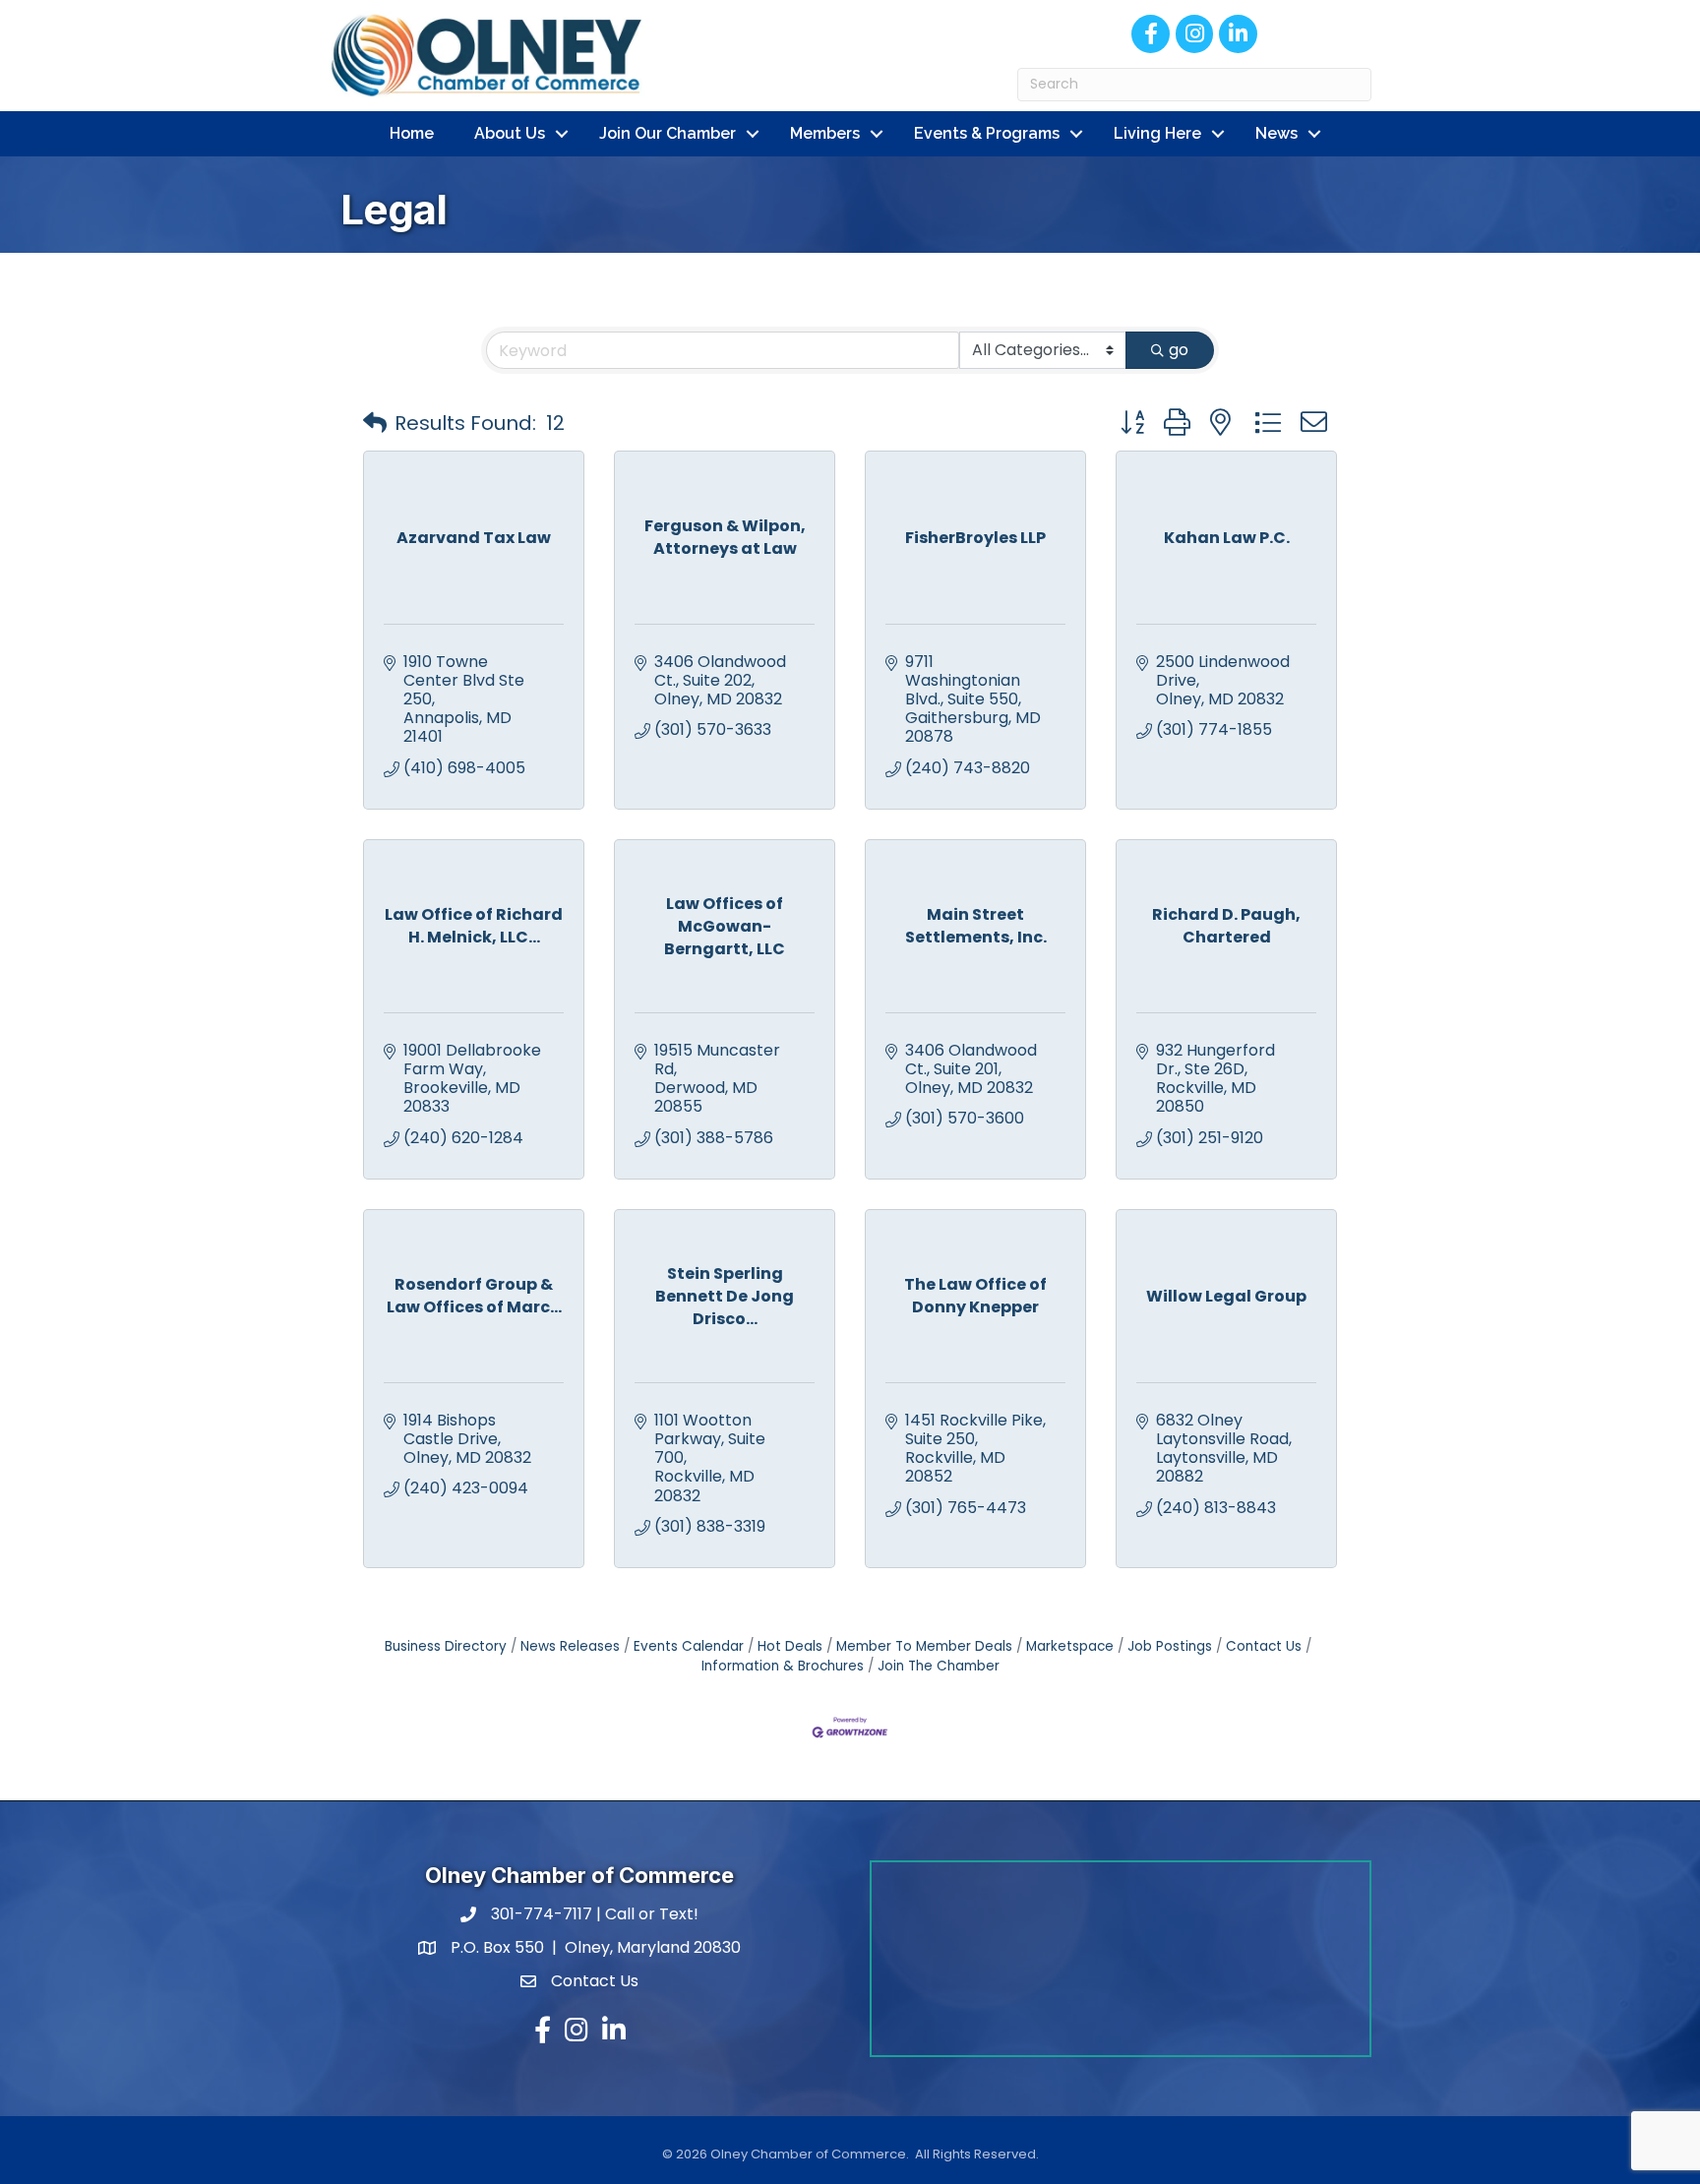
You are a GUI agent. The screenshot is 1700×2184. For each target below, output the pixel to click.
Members (825, 133)
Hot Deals (790, 1646)
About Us (510, 133)
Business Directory (446, 1646)
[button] (375, 423)
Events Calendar (689, 1646)
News (1276, 133)
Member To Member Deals (924, 1646)
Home (412, 133)
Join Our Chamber (668, 133)
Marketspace (1070, 1646)
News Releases (570, 1646)
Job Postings (1170, 1646)
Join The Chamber (939, 1666)
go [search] (1179, 350)
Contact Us (1264, 1646)
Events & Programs (987, 133)
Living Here (1157, 133)
